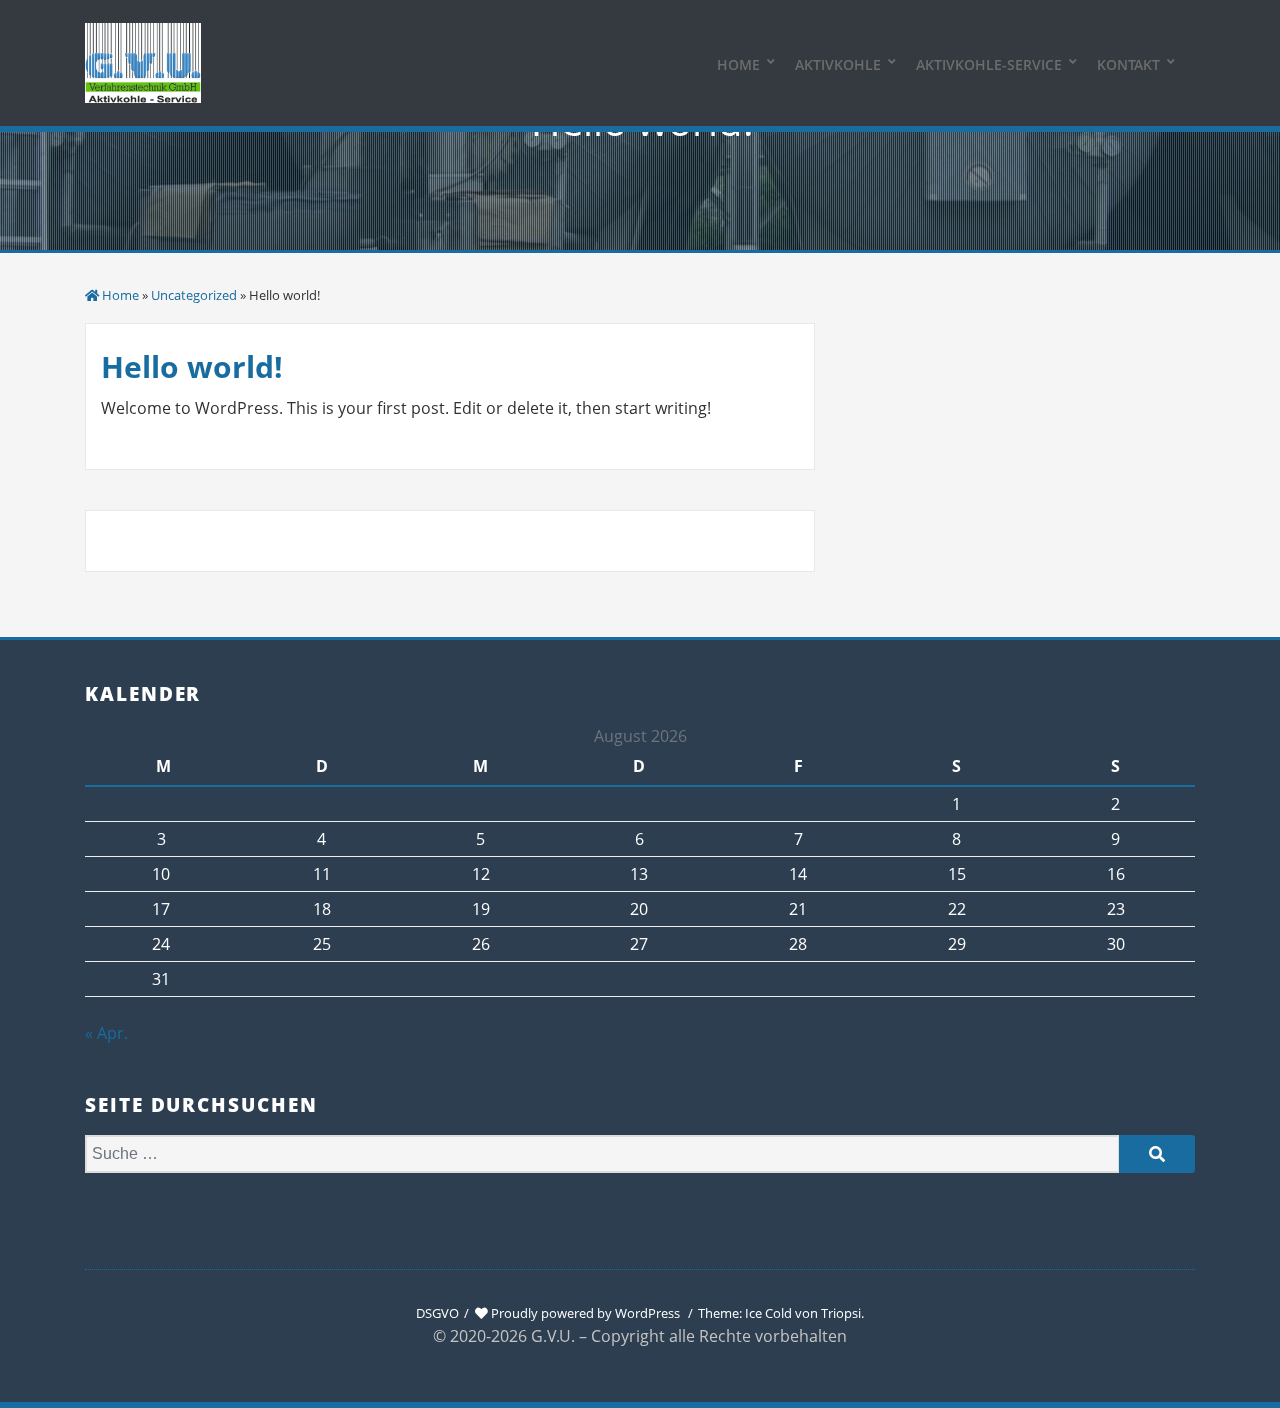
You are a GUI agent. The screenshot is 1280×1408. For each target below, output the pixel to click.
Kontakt (1128, 64)
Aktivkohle (838, 64)
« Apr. (106, 1033)
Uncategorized (194, 295)
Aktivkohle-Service (989, 64)
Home (738, 64)
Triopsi (841, 1313)
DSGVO (437, 1313)
